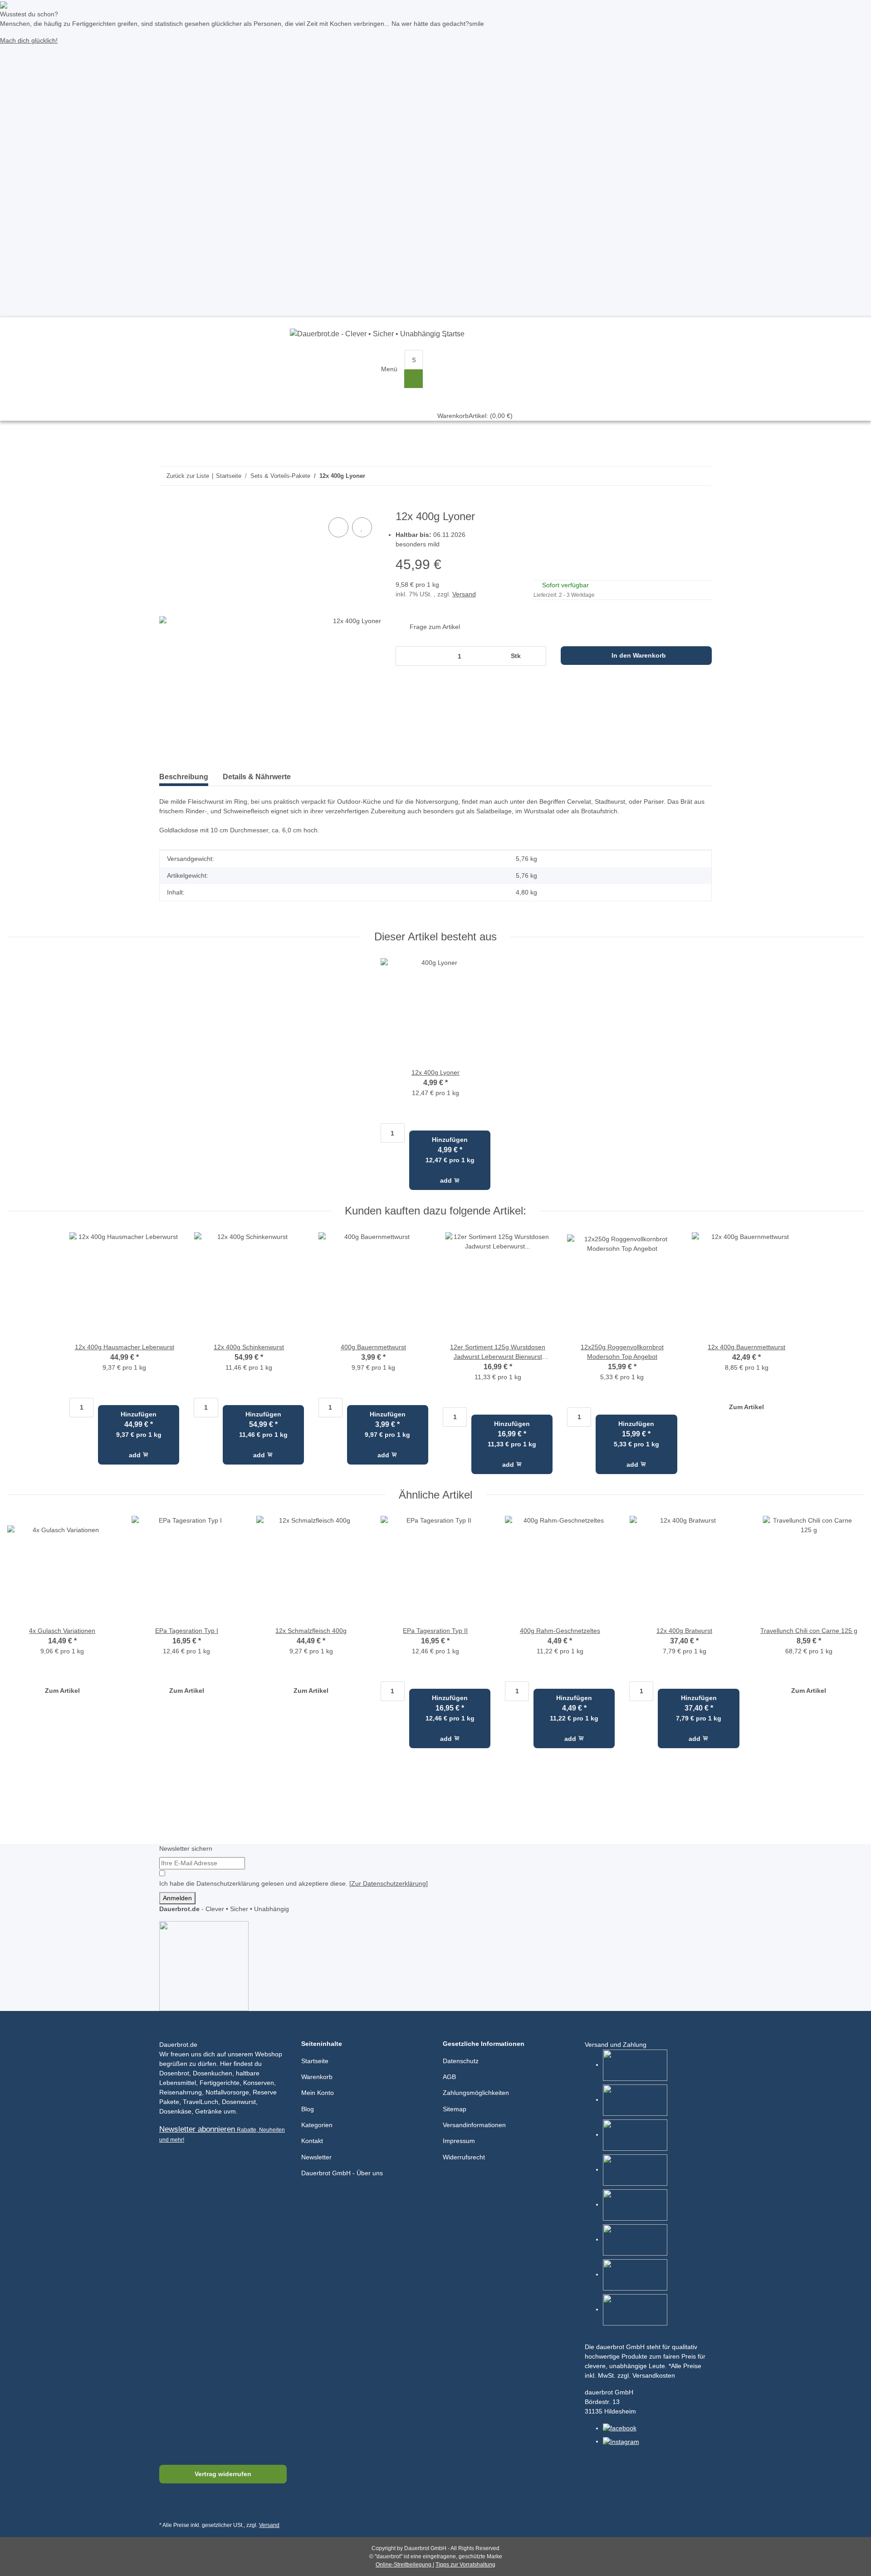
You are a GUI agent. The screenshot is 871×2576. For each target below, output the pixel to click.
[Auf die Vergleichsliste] (338, 527)
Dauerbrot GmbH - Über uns (342, 2173)
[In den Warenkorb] (166, 506)
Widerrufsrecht (464, 2157)
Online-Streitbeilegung (404, 2565)
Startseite (315, 2061)
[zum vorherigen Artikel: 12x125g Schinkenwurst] (702, 476)
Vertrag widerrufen (223, 2474)
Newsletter (316, 2157)
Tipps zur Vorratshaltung (465, 2565)
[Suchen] (413, 379)
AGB (449, 2077)
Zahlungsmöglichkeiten (476, 2093)
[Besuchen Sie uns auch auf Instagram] (211, 2505)
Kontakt (312, 2141)
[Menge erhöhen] (536, 656)
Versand (464, 594)
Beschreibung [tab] (184, 777)
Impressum (459, 2141)
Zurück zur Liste (188, 476)
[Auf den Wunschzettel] (362, 527)
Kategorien (317, 2125)
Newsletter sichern (186, 1848)
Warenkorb (317, 2077)
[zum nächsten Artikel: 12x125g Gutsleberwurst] (684, 476)
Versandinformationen (474, 2125)
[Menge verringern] (405, 656)
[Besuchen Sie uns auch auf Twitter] (189, 2505)
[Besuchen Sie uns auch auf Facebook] (168, 2505)
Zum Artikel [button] (746, 1407)
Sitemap (455, 2109)
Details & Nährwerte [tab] (257, 777)
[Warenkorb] (475, 359)
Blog (308, 2109)
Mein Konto (318, 2093)
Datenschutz (461, 2061)
